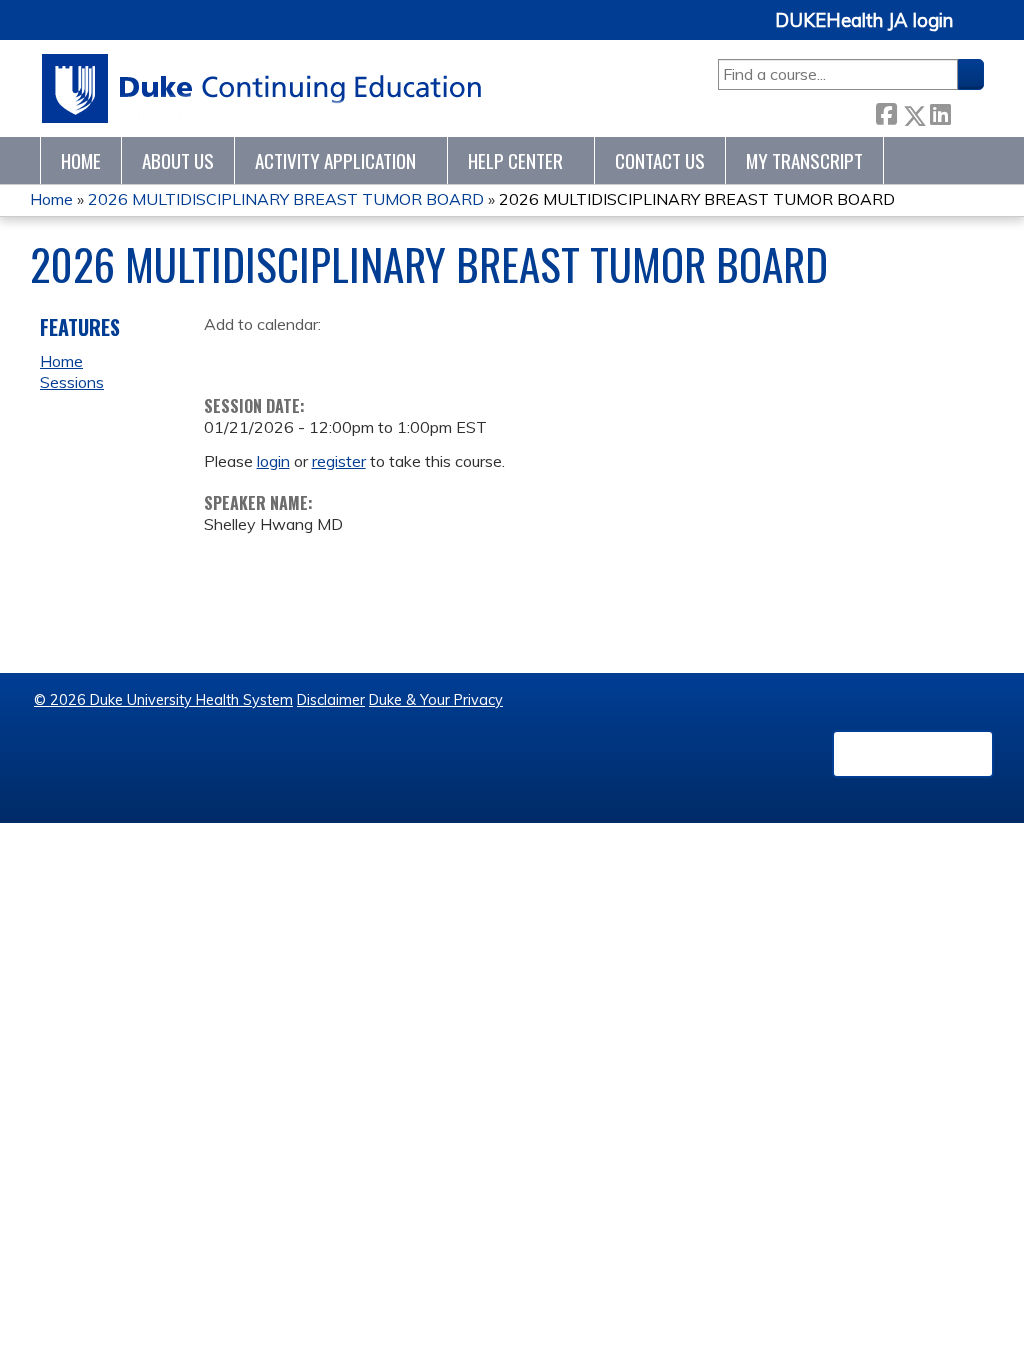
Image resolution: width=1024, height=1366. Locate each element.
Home (81, 160)
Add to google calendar (224, 356)
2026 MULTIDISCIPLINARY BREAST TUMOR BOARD (286, 199)
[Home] (262, 88)
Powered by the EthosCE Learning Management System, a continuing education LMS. (913, 754)
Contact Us (660, 160)
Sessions (72, 382)
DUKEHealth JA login (864, 21)
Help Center (515, 160)
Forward (967, 111)
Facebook (886, 111)
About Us (178, 160)
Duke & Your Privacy (436, 700)
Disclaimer (331, 700)
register (339, 461)
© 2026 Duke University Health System (163, 700)
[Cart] (976, 31)
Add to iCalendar (314, 355)
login (273, 461)
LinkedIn (940, 111)
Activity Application (335, 160)
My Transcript (804, 160)
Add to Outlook (362, 356)
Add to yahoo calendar (269, 356)
